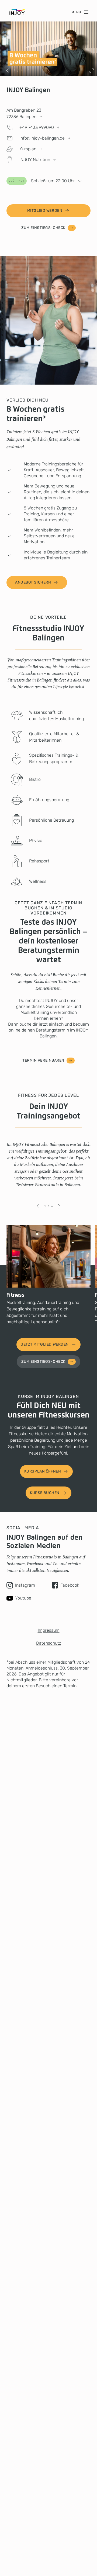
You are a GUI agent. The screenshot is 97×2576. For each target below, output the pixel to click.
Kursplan (28, 149)
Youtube (23, 1598)
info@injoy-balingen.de (42, 138)
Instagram (25, 1585)
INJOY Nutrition (35, 160)
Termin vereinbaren (43, 1060)
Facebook (70, 1585)
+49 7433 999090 (37, 127)
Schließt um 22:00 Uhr (42, 181)
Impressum (49, 1630)
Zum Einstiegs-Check (43, 228)
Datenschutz (49, 1643)
